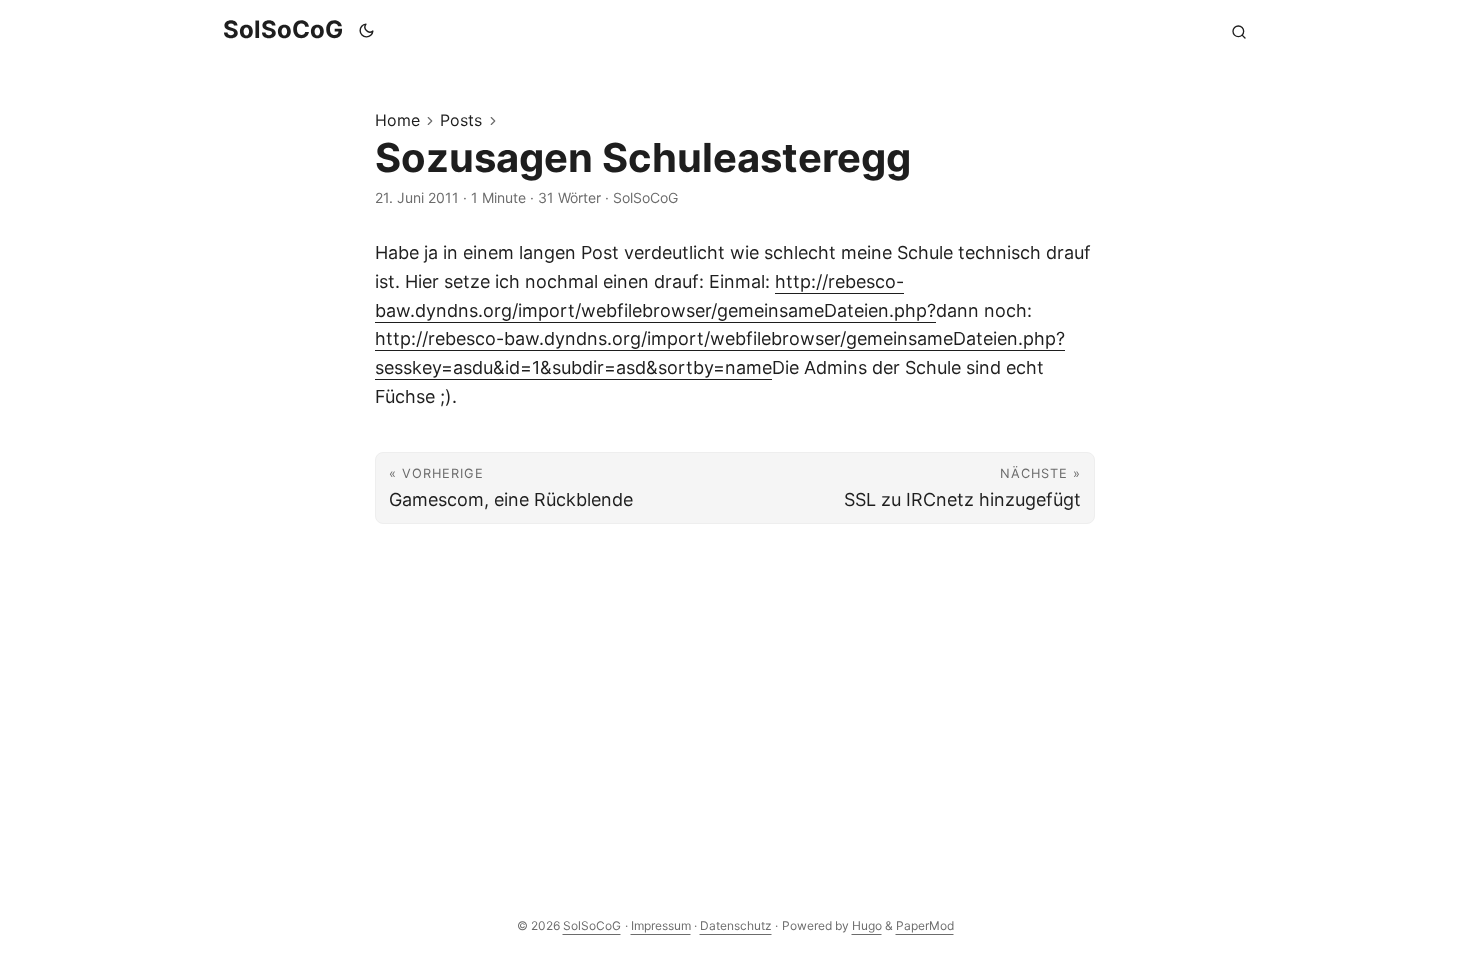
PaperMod (925, 925)
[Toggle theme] (367, 30)
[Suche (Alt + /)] (1239, 30)
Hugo (867, 925)
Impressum (661, 925)
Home (397, 120)
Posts (461, 120)
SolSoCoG (283, 29)
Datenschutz (736, 925)
